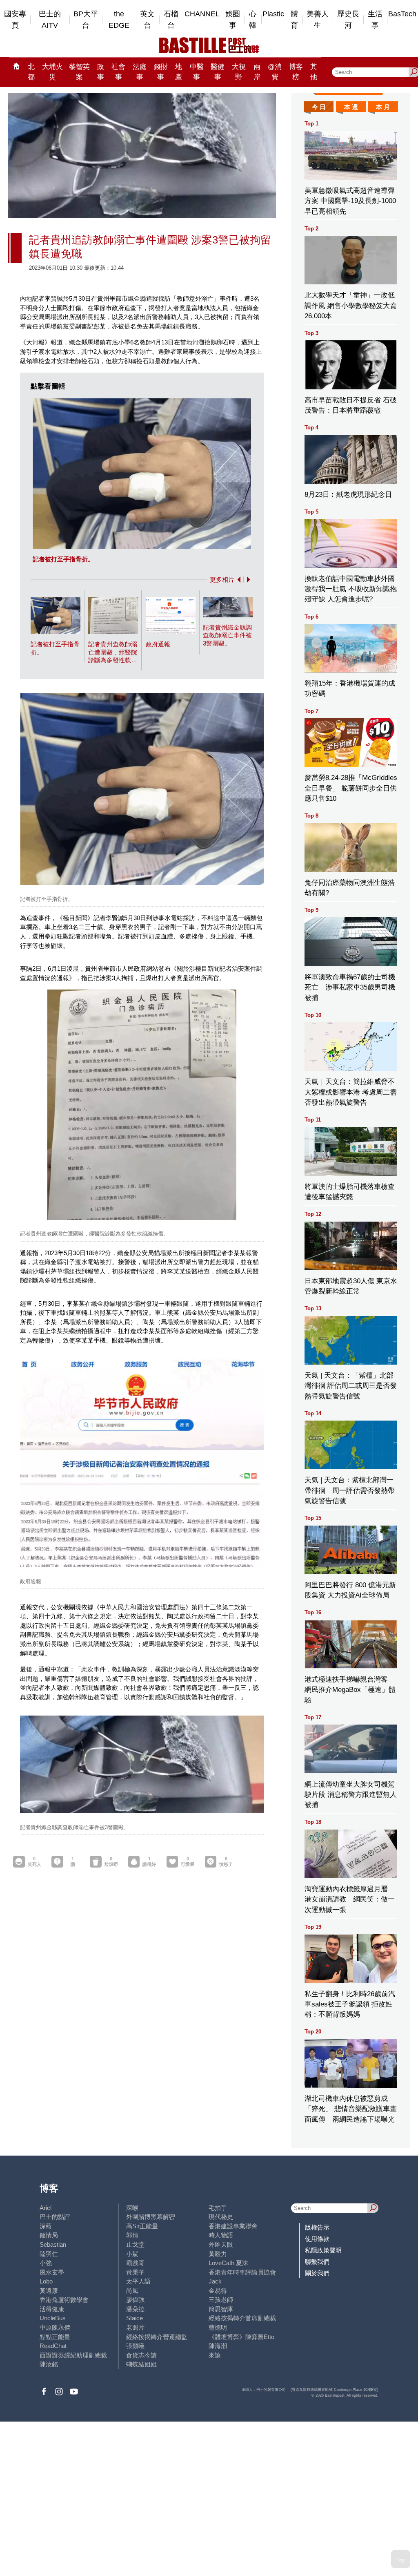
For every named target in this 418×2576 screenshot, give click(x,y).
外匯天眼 (221, 2244)
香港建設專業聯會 (233, 2226)
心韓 (253, 20)
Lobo (46, 2281)
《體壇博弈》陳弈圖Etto (241, 2337)
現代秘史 (221, 2217)
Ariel (46, 2208)
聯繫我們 (317, 2262)
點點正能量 (55, 2337)
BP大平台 (86, 20)
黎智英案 (79, 72)
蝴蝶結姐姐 (141, 2364)
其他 (314, 72)
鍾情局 (49, 2235)
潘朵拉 (135, 2309)
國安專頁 (15, 20)
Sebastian (53, 2244)
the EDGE (119, 20)
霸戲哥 (135, 2263)
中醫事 (197, 72)
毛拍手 (218, 2208)
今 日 (319, 107)
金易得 (218, 2291)
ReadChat (53, 2346)
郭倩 (132, 2235)
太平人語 (138, 2281)
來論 (215, 2355)
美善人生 (318, 20)
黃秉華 (135, 2272)
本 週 (351, 107)
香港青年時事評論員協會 (242, 2272)
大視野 (239, 72)
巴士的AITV (50, 20)
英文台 (147, 20)
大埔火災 (52, 72)
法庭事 (140, 72)
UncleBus (53, 2318)
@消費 (275, 72)
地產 (179, 72)
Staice (135, 2318)
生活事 (375, 20)
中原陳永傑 (55, 2327)
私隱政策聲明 (323, 2250)
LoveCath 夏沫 (228, 2263)
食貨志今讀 (141, 2355)
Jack (215, 2281)
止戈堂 (135, 2244)
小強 (46, 2263)
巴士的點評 (55, 2217)
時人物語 (221, 2235)
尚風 (132, 2291)
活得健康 (52, 2309)
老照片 (135, 2327)
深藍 (46, 2226)
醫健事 (218, 72)
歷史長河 (348, 20)
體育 (294, 20)
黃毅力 (218, 2254)
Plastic (273, 14)
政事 (101, 72)
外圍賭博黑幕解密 (151, 2217)
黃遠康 (49, 2291)
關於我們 (317, 2273)
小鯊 (132, 2254)
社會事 (118, 72)
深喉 (132, 2208)
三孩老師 (221, 2300)
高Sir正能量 (142, 2226)
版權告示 (317, 2227)
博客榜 (296, 72)
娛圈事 (233, 20)
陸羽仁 (49, 2254)
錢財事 (161, 72)
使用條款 (317, 2239)
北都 (31, 72)
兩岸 (257, 72)
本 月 (383, 107)
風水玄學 (52, 2272)
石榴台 (171, 20)
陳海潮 (218, 2346)
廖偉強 (135, 2300)
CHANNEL (202, 14)
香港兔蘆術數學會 (64, 2300)
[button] (237, 580)
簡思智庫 (221, 2309)
